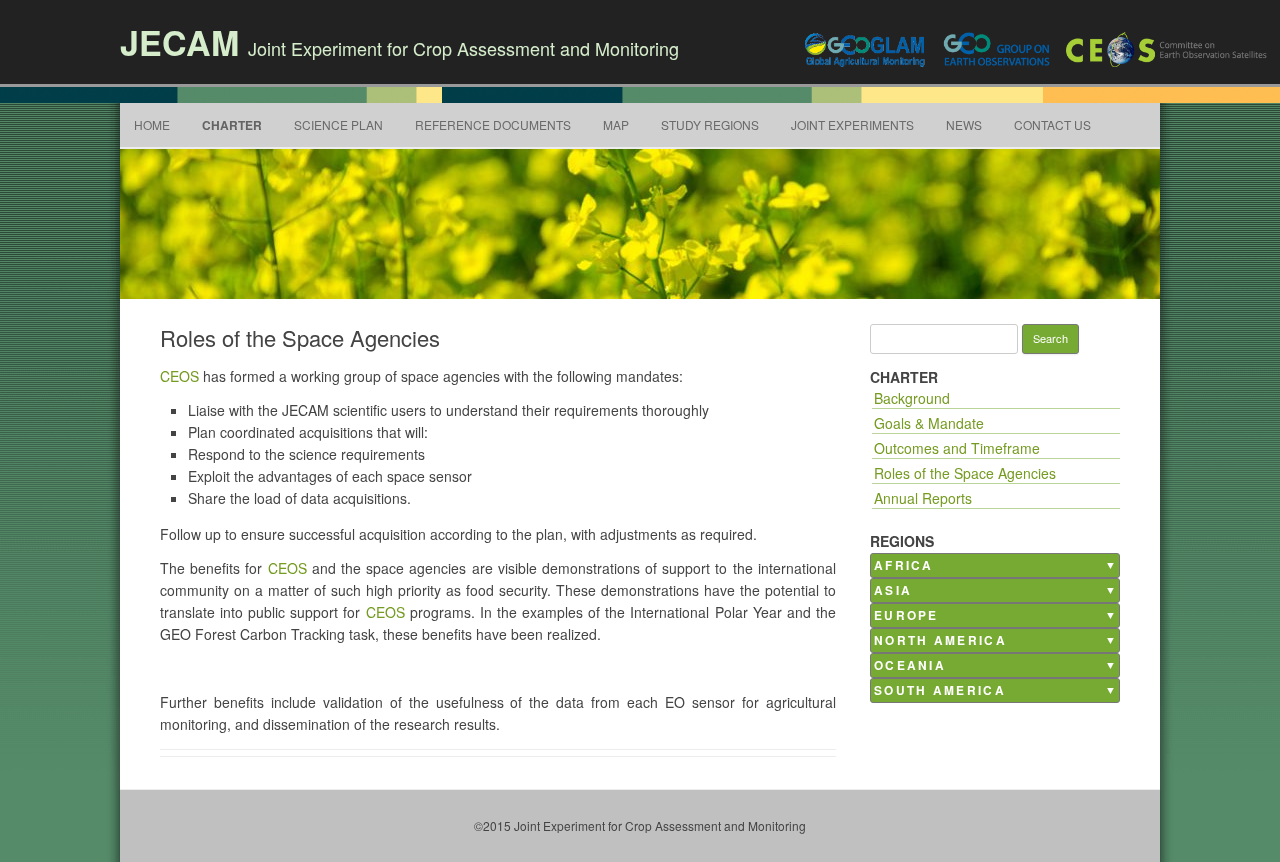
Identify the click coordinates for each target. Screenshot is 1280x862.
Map (616, 124)
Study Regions (710, 124)
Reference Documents (493, 124)
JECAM (179, 42)
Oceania (910, 665)
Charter (232, 125)
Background (912, 398)
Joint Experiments (852, 124)
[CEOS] (1168, 49)
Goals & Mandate (929, 423)
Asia (893, 590)
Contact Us (1052, 124)
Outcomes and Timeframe (957, 448)
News (964, 124)
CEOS (179, 376)
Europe (906, 615)
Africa (904, 565)
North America (940, 640)
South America (940, 690)
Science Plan (338, 124)
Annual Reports (923, 498)
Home (152, 124)
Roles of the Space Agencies (965, 473)
